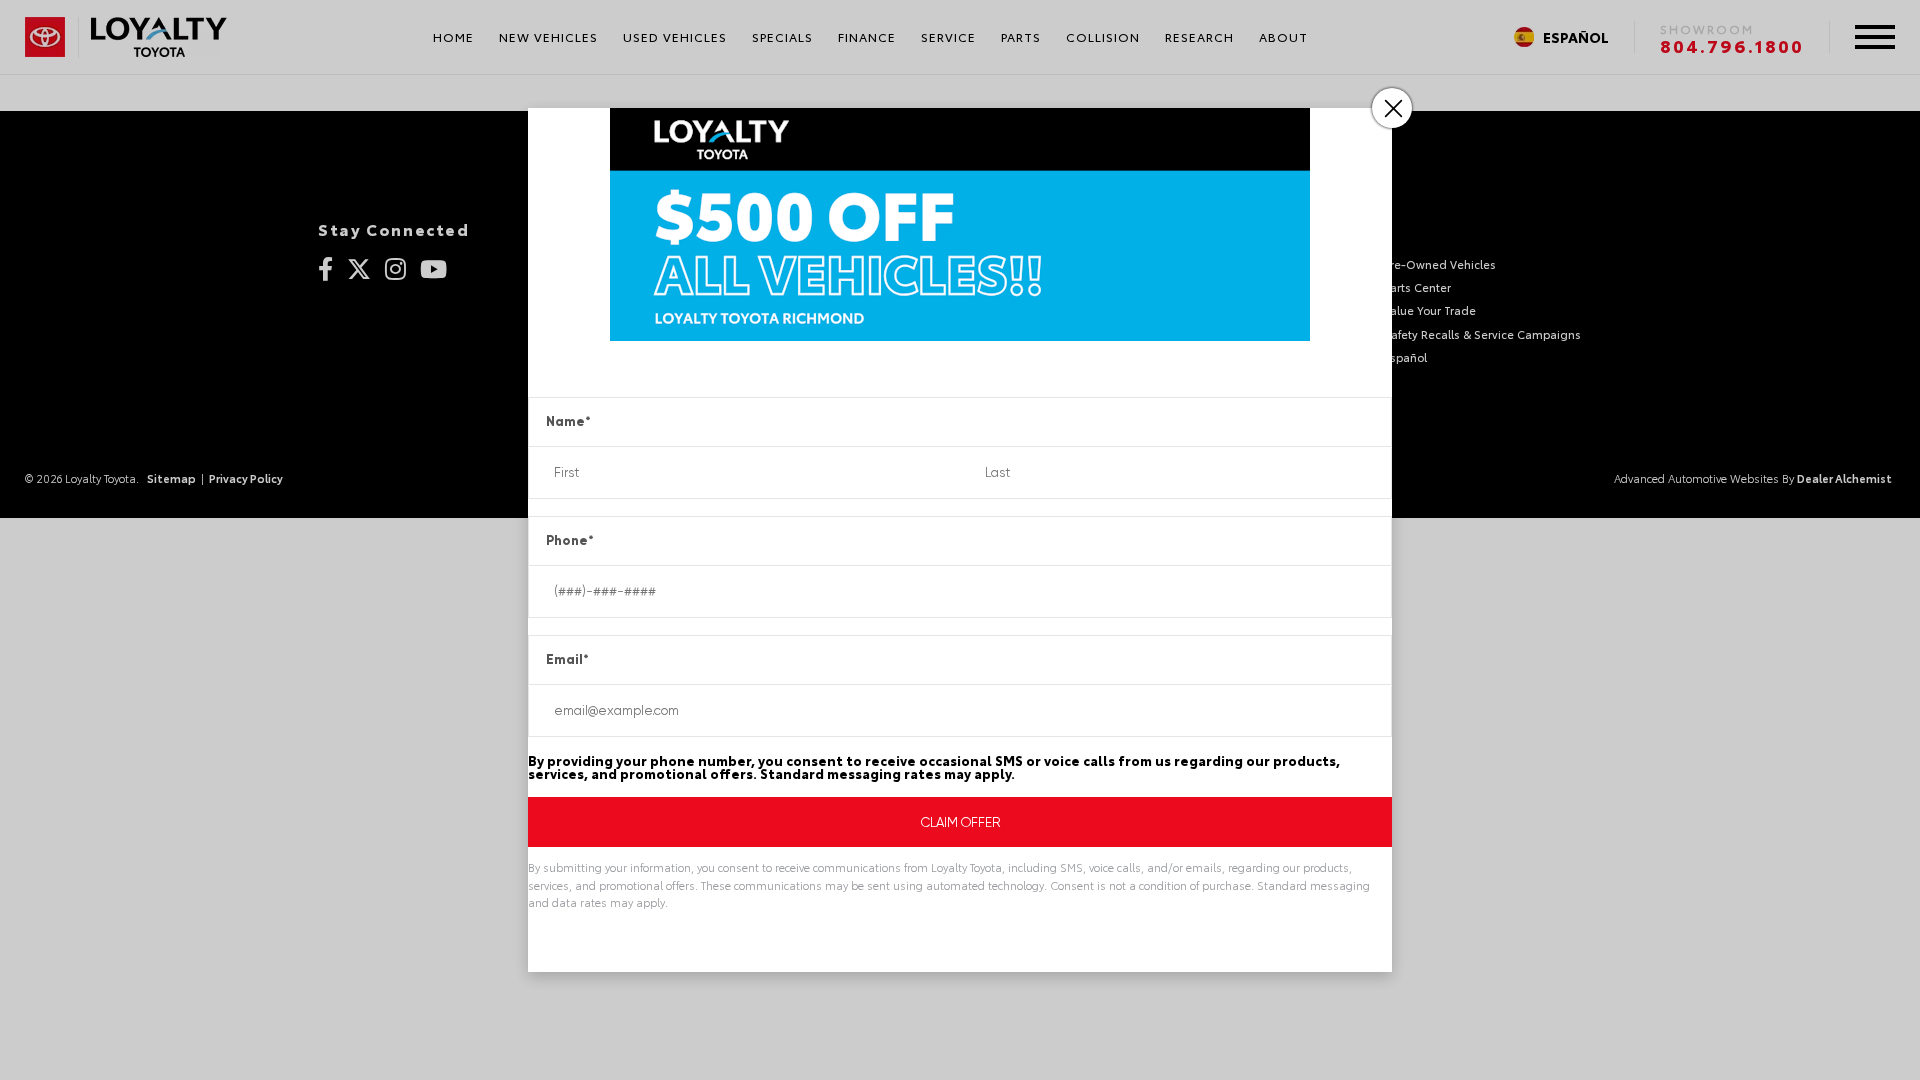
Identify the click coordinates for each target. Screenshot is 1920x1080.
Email (567, 659)
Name (568, 421)
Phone (570, 540)
